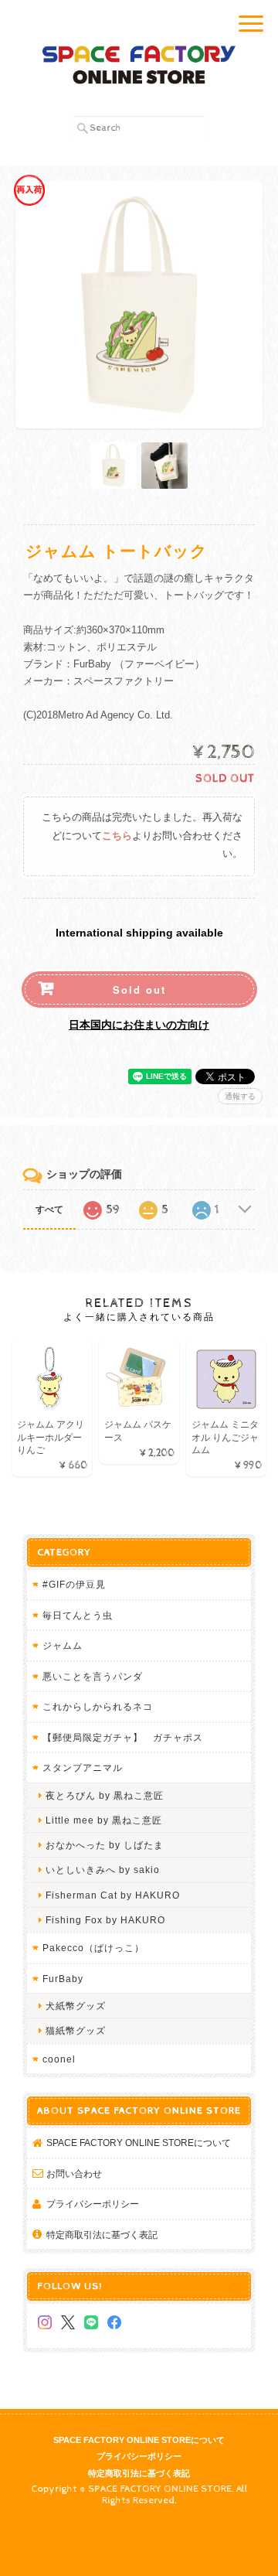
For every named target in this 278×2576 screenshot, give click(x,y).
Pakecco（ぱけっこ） (93, 1948)
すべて (49, 1210)
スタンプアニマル (83, 1767)
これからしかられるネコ (98, 1706)
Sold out (139, 989)
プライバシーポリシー (93, 2204)
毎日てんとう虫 (78, 1615)
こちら (117, 836)
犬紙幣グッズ (76, 2006)
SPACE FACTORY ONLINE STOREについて (139, 2143)
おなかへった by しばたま (105, 1845)
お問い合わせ (74, 2173)
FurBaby (63, 1979)
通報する (240, 1096)
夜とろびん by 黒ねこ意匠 (105, 1795)
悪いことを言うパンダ (93, 1676)
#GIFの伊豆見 (74, 1584)
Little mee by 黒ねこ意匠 (104, 1820)
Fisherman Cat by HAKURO (113, 1895)
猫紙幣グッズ (76, 2030)
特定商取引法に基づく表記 (102, 2235)
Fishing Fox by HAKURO (105, 1920)
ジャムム (63, 1645)
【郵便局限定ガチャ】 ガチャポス (123, 1737)
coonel (59, 2059)
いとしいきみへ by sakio (103, 1870)
